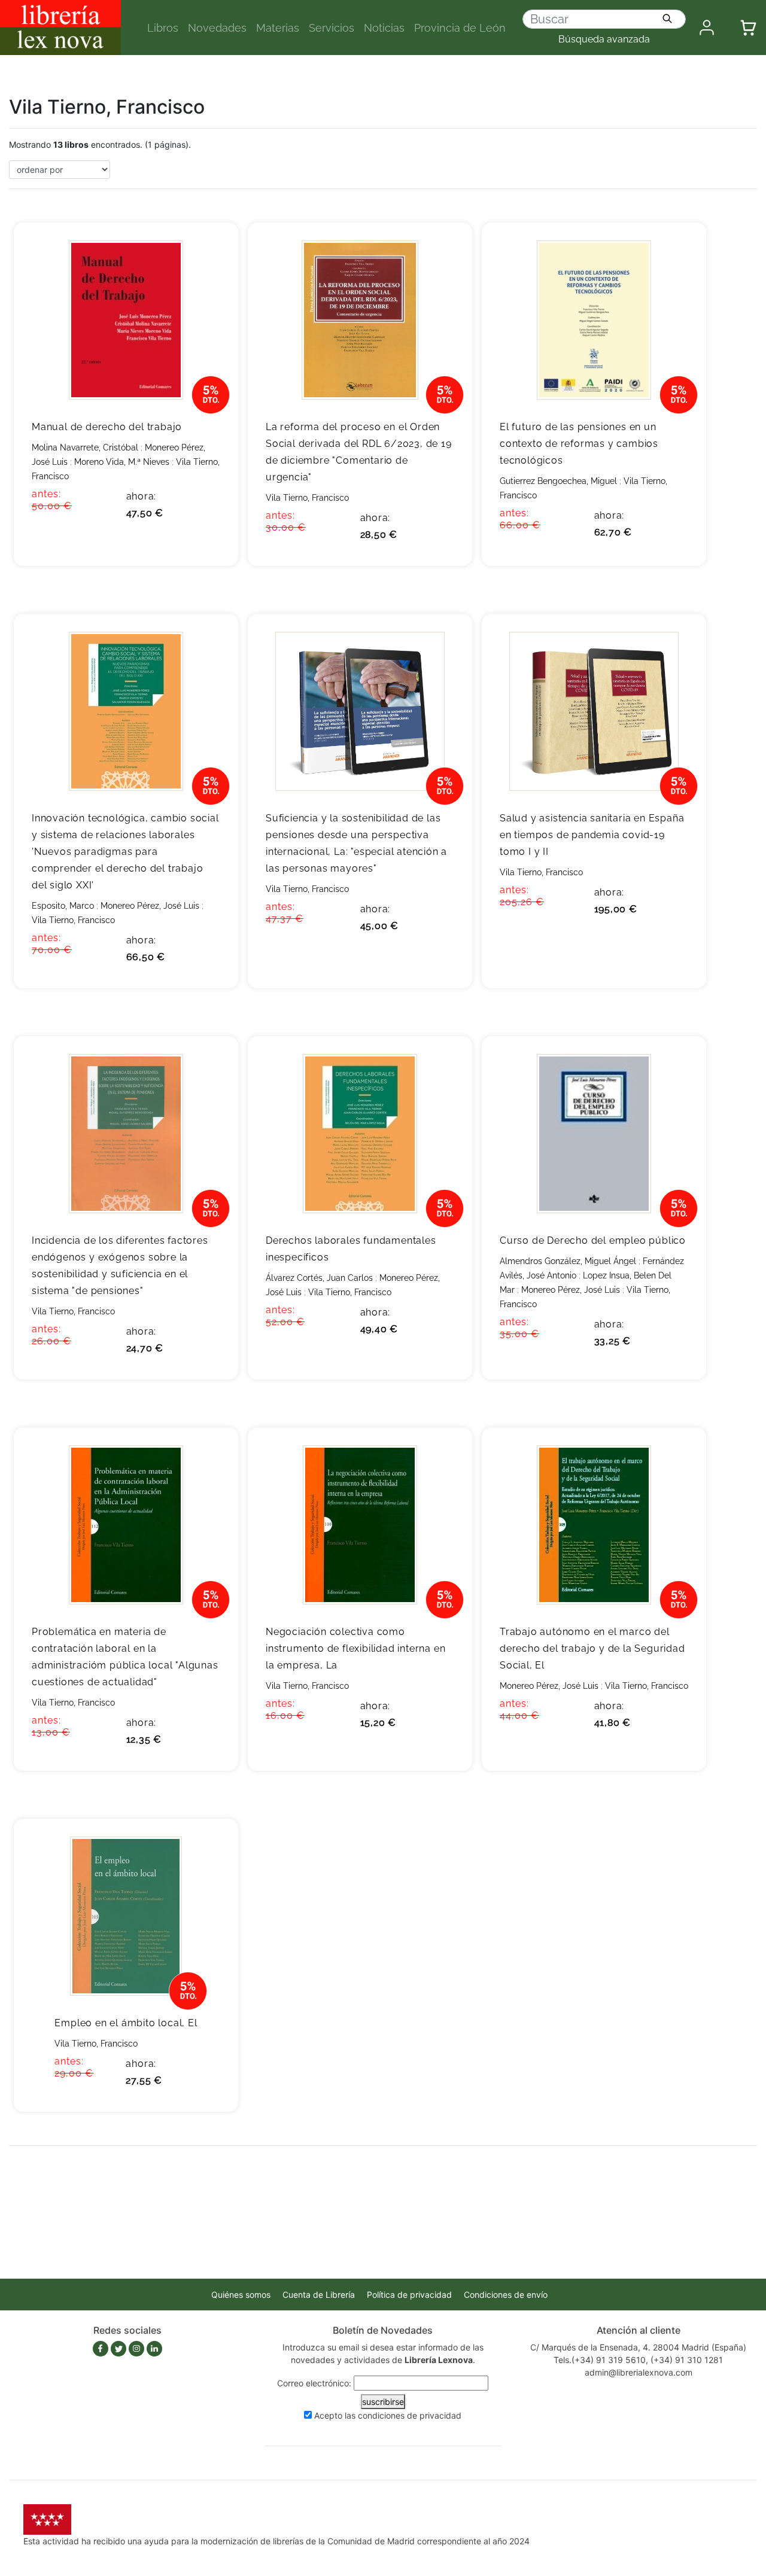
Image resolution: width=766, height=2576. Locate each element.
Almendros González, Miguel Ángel (568, 1261)
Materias (278, 28)
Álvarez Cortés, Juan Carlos (319, 1278)
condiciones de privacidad (410, 2415)
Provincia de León (460, 28)
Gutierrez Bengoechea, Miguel (558, 481)
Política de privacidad (409, 2295)
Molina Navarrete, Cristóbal (85, 447)
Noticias (384, 28)
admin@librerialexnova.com (639, 2372)
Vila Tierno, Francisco (307, 498)
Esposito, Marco (63, 906)
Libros (163, 28)
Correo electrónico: (314, 2383)
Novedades (217, 28)
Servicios (332, 28)
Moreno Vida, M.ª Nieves (122, 462)
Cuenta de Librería (319, 2295)
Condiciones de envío (506, 2295)
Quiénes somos (241, 2295)
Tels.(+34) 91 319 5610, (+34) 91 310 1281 (638, 2360)
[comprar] (211, 250)
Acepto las (388, 2415)
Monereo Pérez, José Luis (150, 906)
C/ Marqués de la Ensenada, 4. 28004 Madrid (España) (638, 2347)
